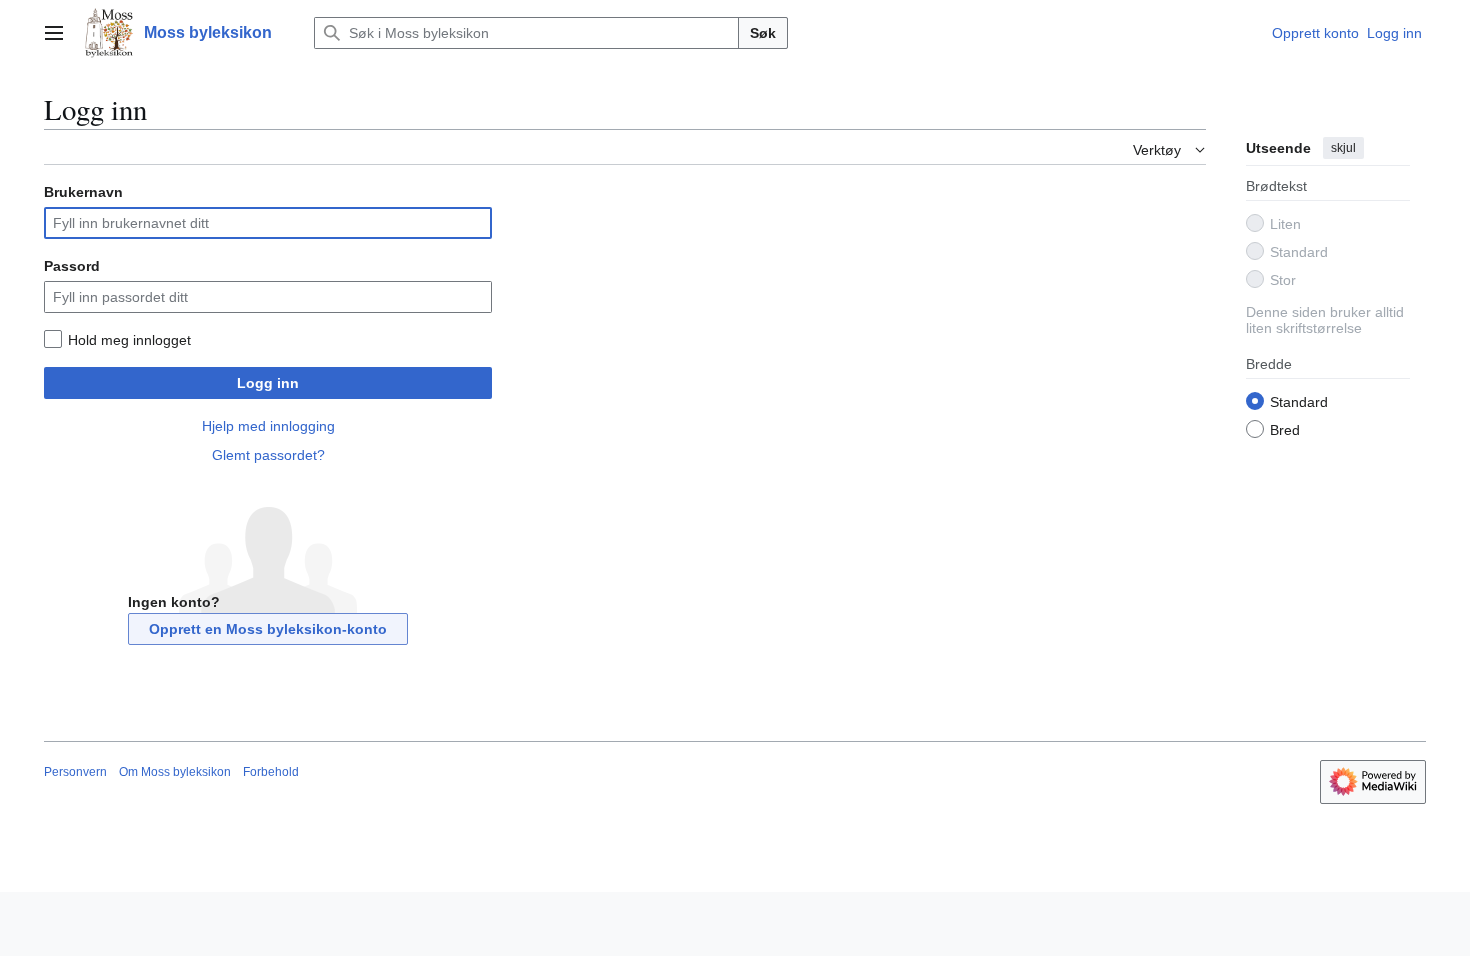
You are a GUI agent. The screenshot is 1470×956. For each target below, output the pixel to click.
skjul (1343, 148)
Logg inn (268, 383)
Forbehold (271, 772)
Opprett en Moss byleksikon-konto (268, 629)
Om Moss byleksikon (175, 772)
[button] (54, 33)
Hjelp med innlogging (268, 426)
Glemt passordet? (268, 455)
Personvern (75, 772)
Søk (763, 33)
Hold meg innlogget (129, 340)
